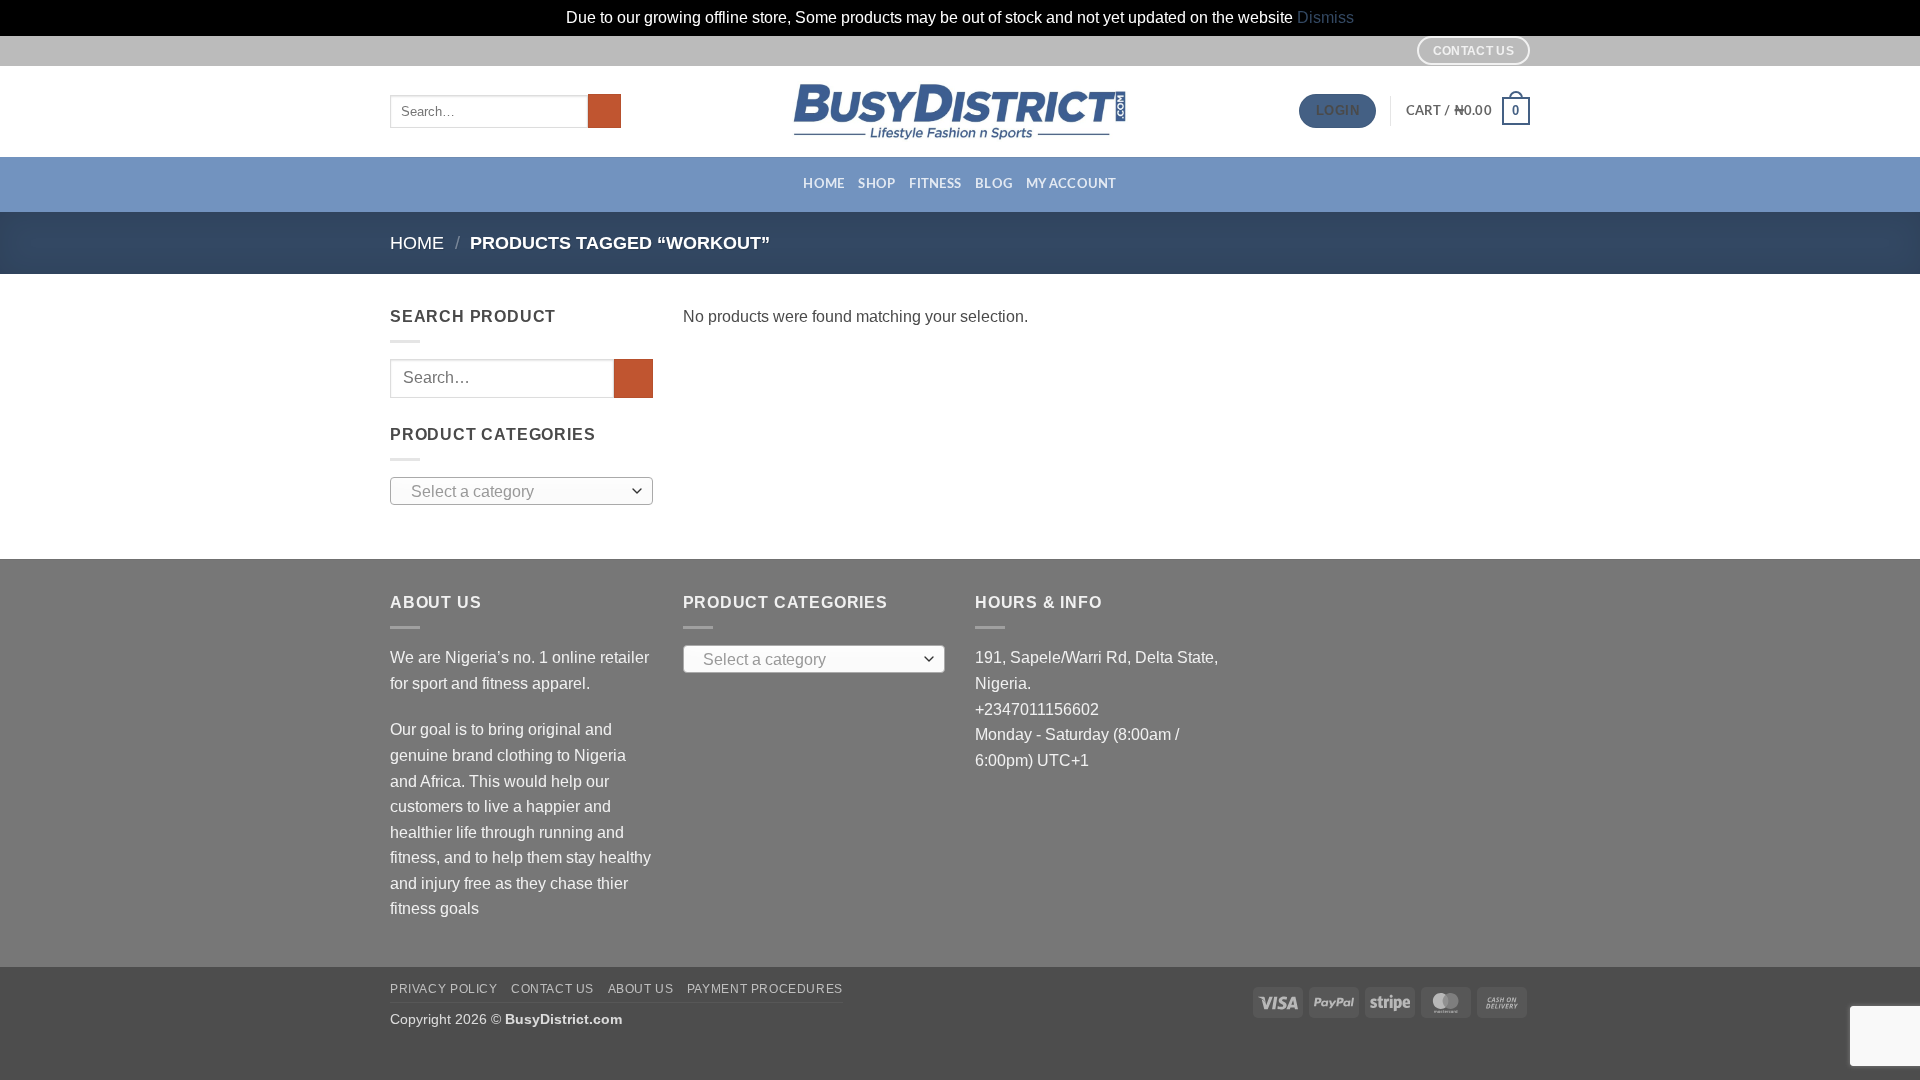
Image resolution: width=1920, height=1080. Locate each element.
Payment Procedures (765, 989)
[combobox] (521, 491)
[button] (1468, 111)
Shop (876, 184)
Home (823, 184)
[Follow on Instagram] (1371, 50)
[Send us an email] (1390, 50)
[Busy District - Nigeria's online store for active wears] (960, 111)
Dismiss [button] (1325, 17)
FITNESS (935, 184)
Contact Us (552, 989)
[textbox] (516, 492)
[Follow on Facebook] (1352, 50)
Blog (993, 184)
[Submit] (604, 111)
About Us (641, 989)
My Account (1071, 184)
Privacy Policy (444, 989)
